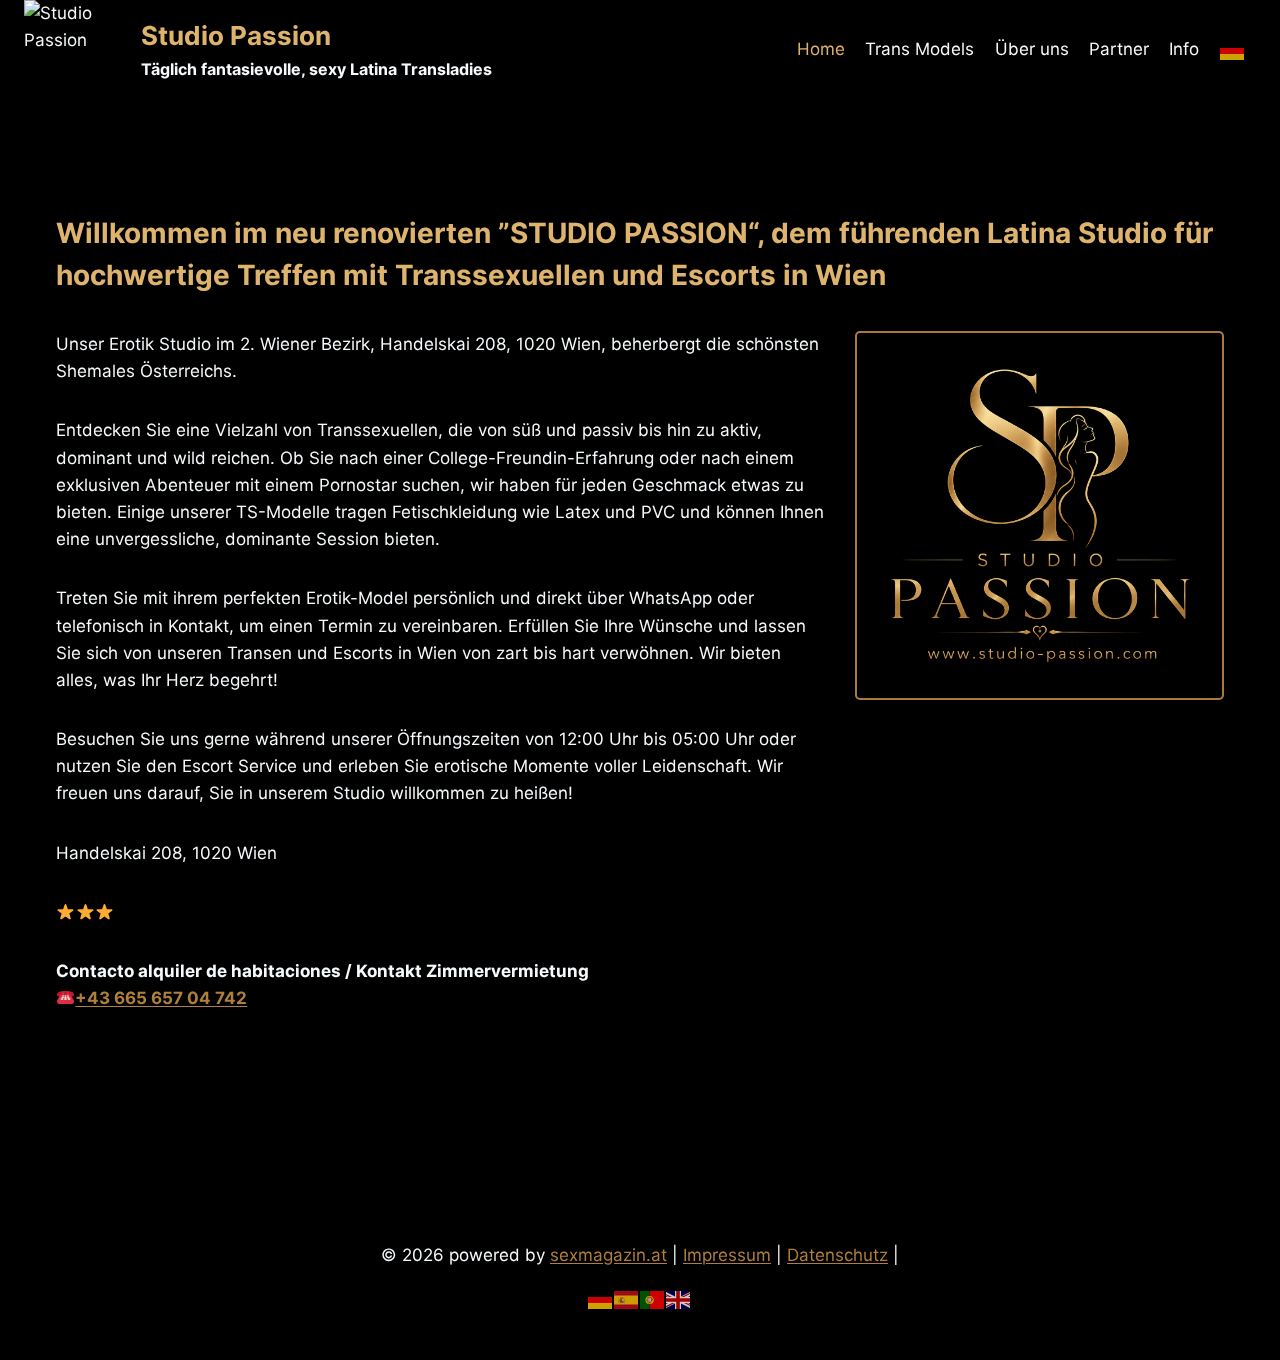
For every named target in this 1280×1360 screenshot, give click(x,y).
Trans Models (919, 49)
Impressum (727, 1255)
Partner (1119, 49)
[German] (1233, 50)
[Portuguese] (653, 1299)
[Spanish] (627, 1299)
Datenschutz (837, 1255)
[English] (679, 1299)
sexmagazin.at (608, 1255)
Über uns (1032, 49)
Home (821, 49)
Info (1184, 49)
